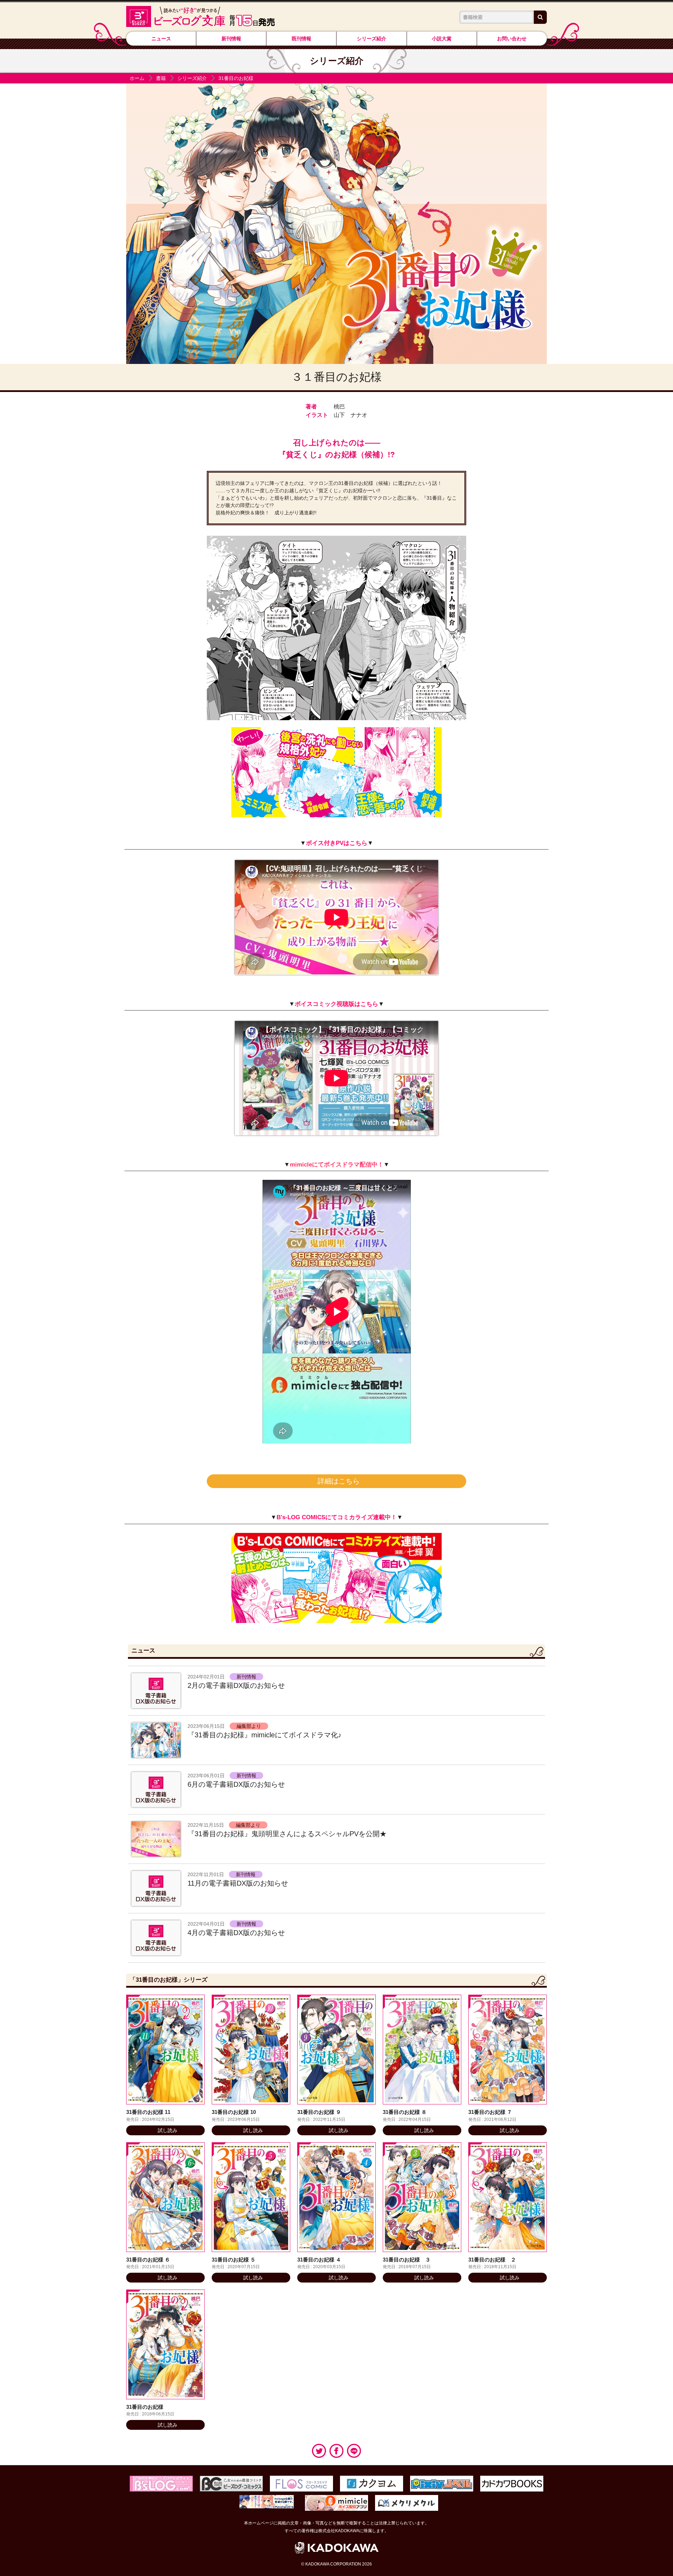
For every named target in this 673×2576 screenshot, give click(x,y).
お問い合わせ (512, 39)
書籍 (161, 78)
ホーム (137, 78)
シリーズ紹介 (372, 39)
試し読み (168, 2130)
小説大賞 (442, 39)
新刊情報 (231, 39)
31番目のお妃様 (236, 78)
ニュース (161, 39)
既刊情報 (301, 39)
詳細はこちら (339, 1481)
